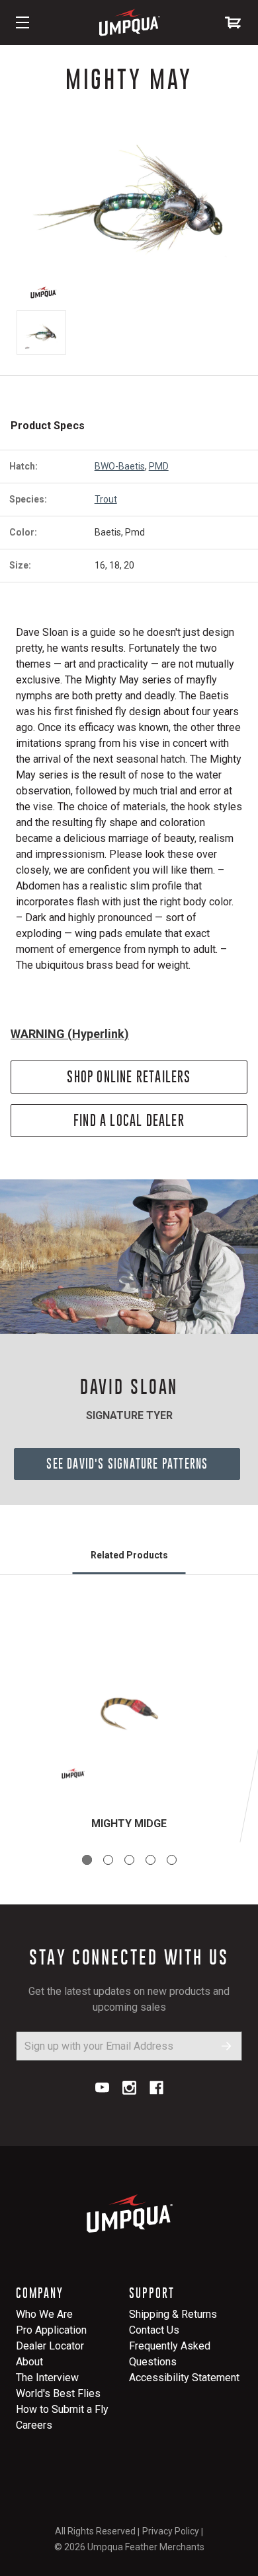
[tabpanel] (129, 1724)
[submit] (227, 2046)
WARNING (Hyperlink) (70, 1034)
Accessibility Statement (184, 2378)
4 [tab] (150, 1860)
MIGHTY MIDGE (129, 1824)
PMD (159, 466)
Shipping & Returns (173, 2314)
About (29, 2362)
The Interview (47, 2378)
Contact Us (154, 2330)
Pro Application (51, 2330)
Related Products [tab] (129, 1555)
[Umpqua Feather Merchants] (129, 22)
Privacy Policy (171, 2531)
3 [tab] (129, 1860)
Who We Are (44, 2314)
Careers (34, 2425)
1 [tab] (87, 1860)
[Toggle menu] (22, 22)
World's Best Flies (58, 2393)
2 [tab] (108, 1860)
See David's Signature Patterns (127, 1464)
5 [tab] (172, 1860)
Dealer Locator (50, 2346)
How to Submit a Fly (62, 2409)
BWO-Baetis (120, 466)
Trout (106, 499)
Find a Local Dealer (129, 1120)
